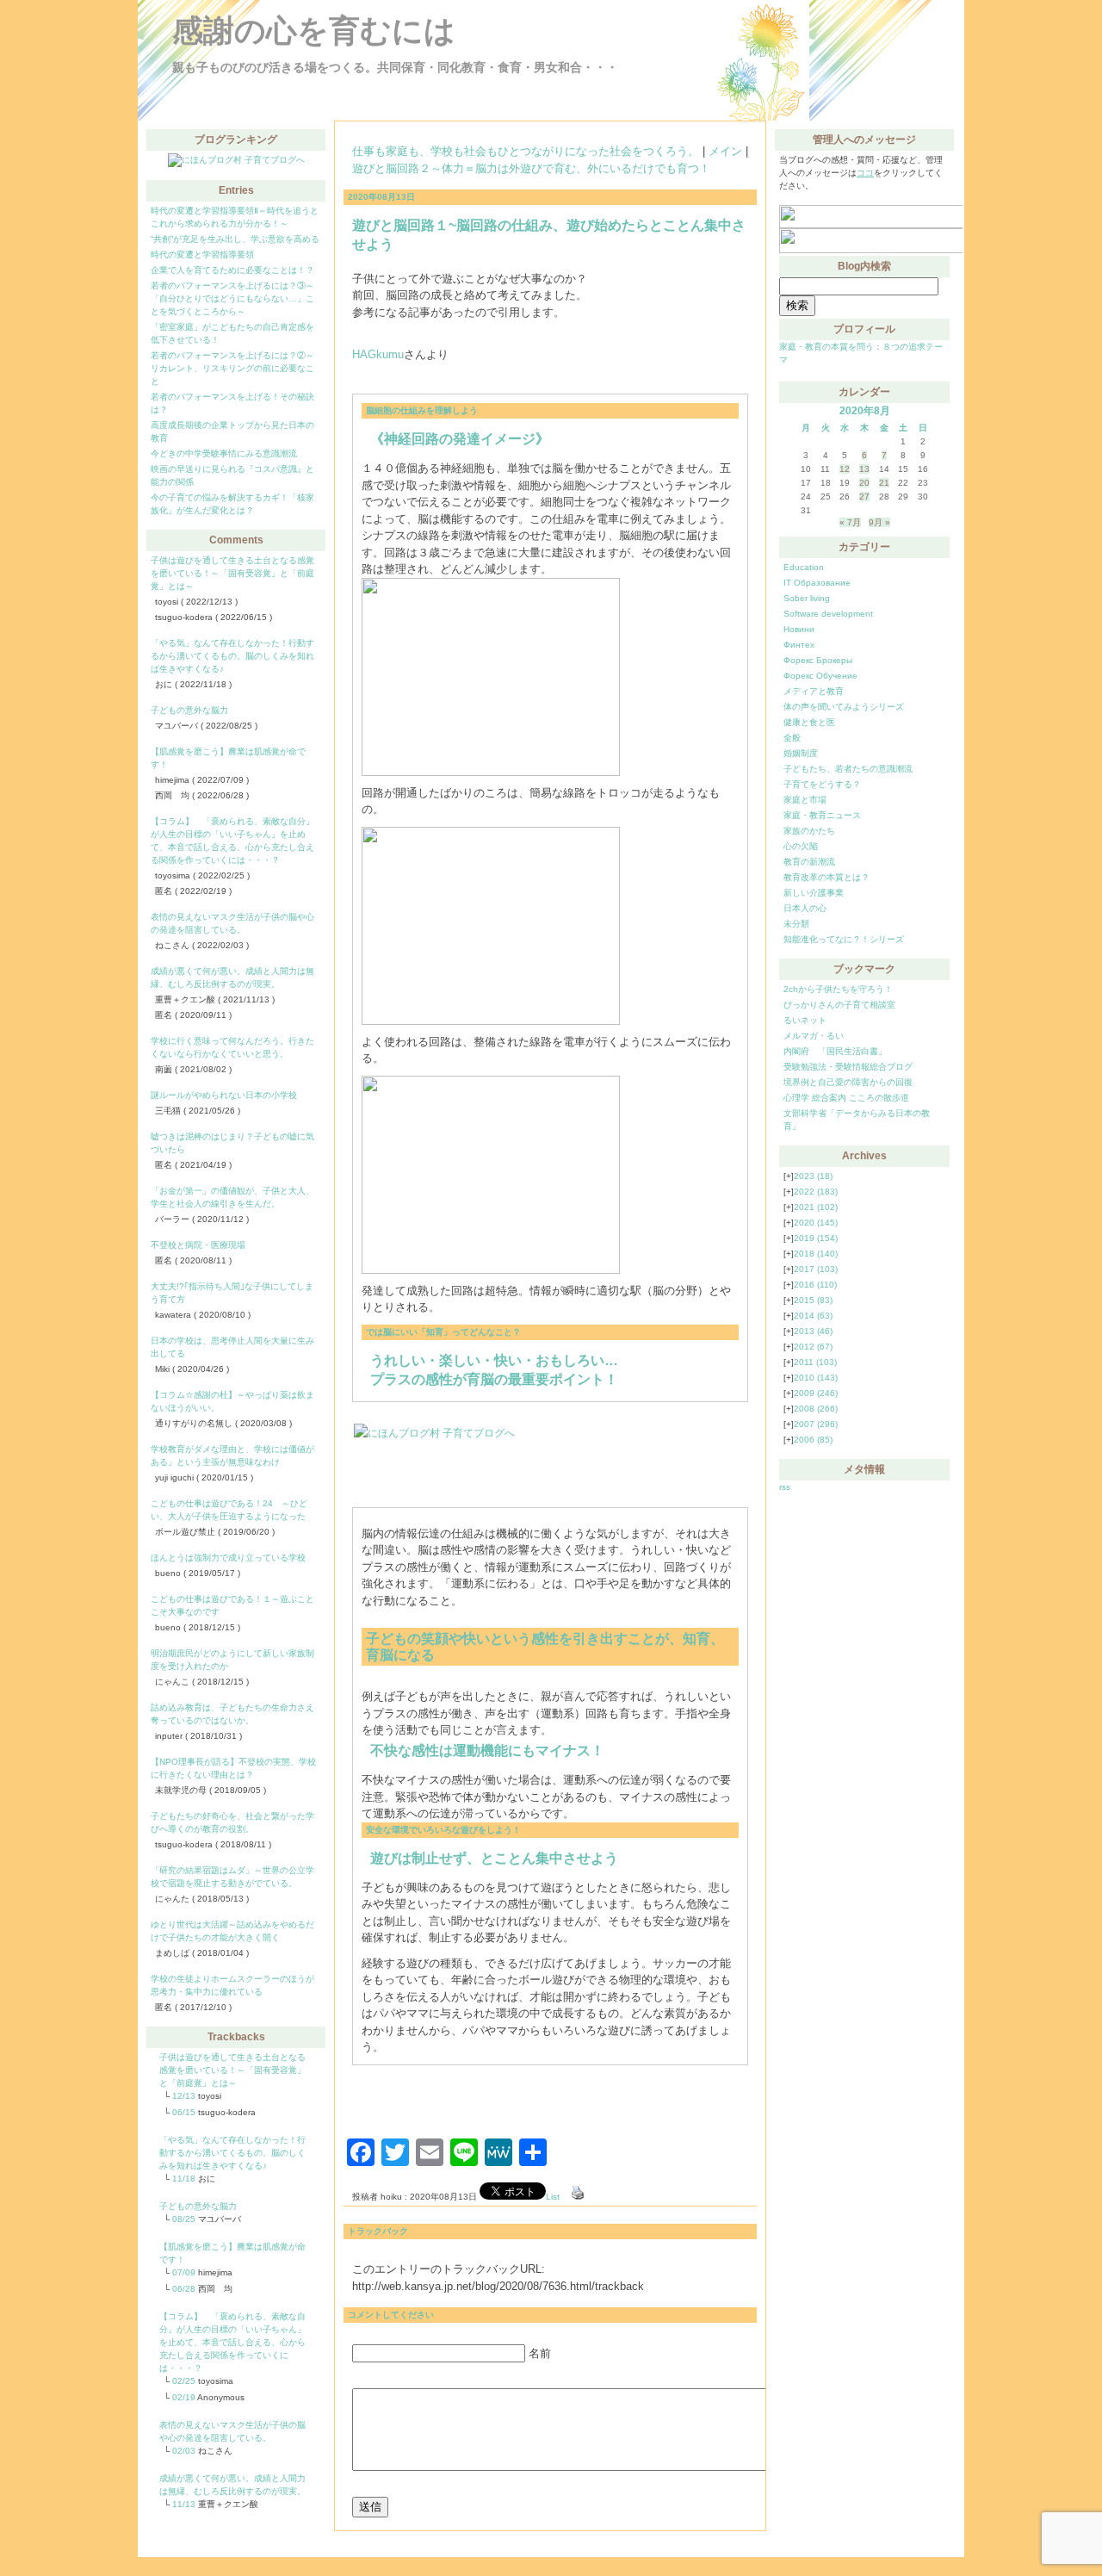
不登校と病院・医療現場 (198, 1245)
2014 (813, 1316)
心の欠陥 (801, 846)
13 (864, 469)
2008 (816, 1409)
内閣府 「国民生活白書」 (835, 1051)
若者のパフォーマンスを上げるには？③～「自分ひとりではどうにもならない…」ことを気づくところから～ (232, 298)
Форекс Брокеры (818, 660)
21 (884, 483)
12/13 (184, 2096)
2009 (816, 1393)
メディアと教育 (814, 691)
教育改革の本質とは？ (826, 877)
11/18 (184, 2179)
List (553, 2197)
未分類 (796, 924)
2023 (813, 1176)
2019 (816, 1238)
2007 (816, 1424)
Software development (828, 614)
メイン (725, 151)
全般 (792, 738)
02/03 (184, 2451)
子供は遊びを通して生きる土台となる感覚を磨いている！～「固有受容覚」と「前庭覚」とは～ (232, 573)
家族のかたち (809, 831)
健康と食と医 (809, 722)
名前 (540, 2353)
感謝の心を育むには (314, 31)
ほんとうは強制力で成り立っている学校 (228, 1558)
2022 (816, 1192)
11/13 (184, 2504)
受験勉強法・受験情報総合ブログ (848, 1067)
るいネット (805, 1020)
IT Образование (817, 583)
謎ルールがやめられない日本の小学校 (224, 1095)
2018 (816, 1254)
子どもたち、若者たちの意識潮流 (848, 769)
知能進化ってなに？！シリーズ (844, 939)
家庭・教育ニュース (822, 815)
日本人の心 (805, 908)
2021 (816, 1207)
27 (864, 497)
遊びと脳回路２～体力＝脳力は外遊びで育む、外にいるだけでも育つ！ (531, 168)
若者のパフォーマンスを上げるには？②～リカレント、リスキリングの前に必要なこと (232, 368)
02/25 (184, 2381)
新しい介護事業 (814, 893)
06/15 (184, 2112)
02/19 (184, 2397)
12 (845, 469)
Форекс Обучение (820, 676)
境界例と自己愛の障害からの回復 (848, 1082)
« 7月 (850, 522)
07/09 (184, 2272)
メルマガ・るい (814, 1036)
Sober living (807, 598)
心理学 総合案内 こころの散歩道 (846, 1098)
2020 (816, 1223)
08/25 (184, 2219)
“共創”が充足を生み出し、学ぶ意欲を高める (235, 239)
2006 (813, 1440)
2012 (813, 1347)
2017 (816, 1269)
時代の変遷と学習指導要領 (202, 254)
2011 (815, 1362)
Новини (799, 629)
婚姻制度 (801, 753)
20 (864, 483)
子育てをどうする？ (822, 784)
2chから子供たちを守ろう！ (838, 989)
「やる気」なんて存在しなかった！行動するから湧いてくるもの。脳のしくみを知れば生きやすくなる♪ (232, 656)
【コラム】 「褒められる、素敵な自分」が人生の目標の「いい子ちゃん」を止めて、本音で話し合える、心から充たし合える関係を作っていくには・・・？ (232, 2342)
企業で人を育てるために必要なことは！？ (232, 270)
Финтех (799, 645)
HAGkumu (378, 354)
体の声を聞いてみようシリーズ (844, 707)
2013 (813, 1331)
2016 (815, 1285)
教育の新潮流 (809, 862)
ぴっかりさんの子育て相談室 (839, 1005)
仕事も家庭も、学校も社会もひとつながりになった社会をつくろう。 (526, 151)
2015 (813, 1300)
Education (804, 567)
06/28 (184, 2289)
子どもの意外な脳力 (189, 710)
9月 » (879, 522)
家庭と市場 (805, 800)
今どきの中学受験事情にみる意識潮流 (224, 453)
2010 (816, 1378)
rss (785, 1487)
